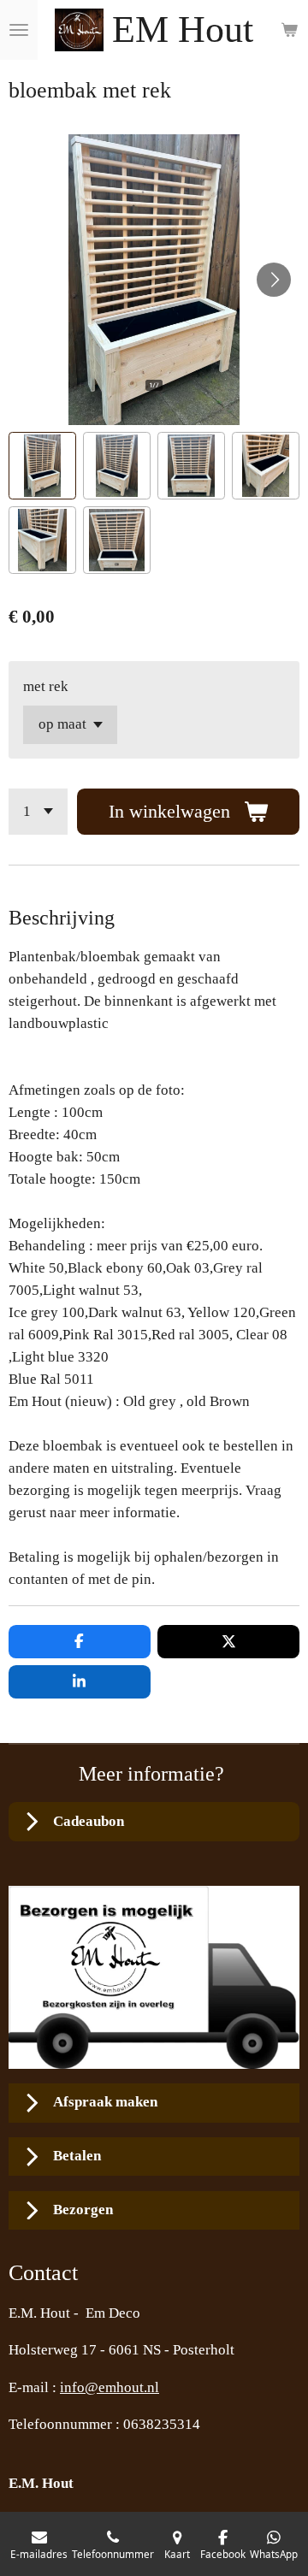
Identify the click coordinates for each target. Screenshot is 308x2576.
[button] (42, 466)
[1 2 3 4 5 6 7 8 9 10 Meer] (38, 812)
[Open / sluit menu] (19, 30)
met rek (46, 686)
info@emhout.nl (110, 2387)
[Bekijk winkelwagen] (289, 30)
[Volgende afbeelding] (274, 280)
